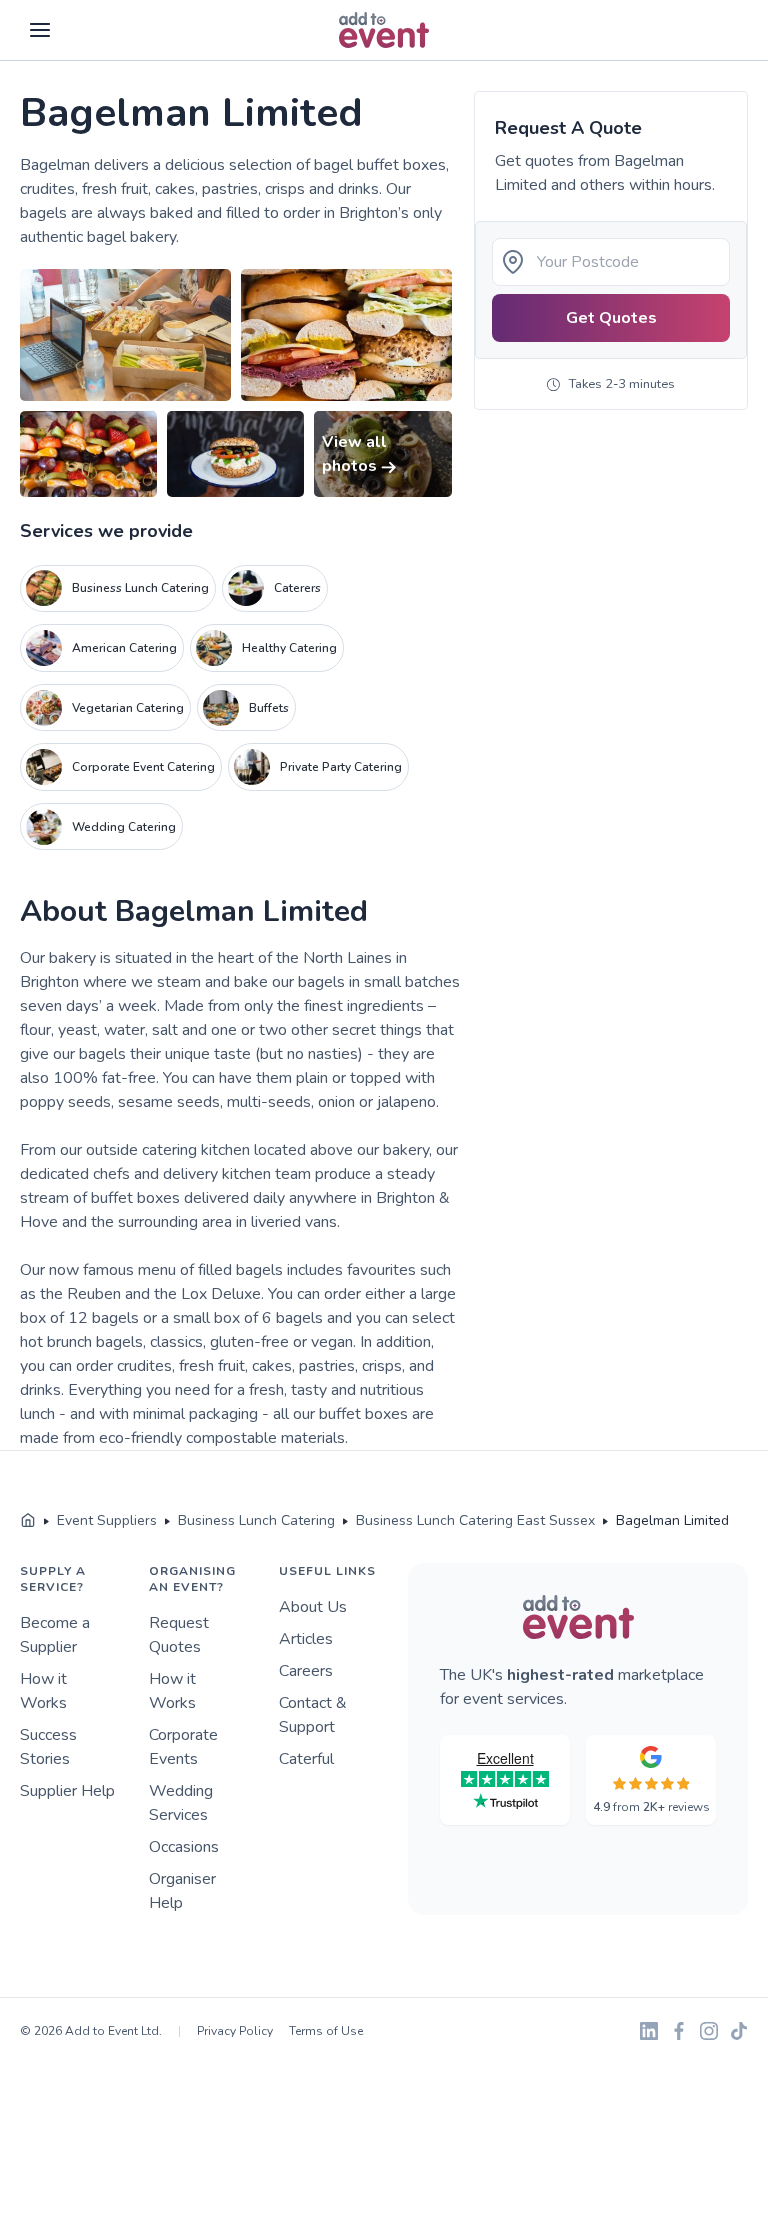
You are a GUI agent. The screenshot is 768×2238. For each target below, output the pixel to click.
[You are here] (28, 1521)
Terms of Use (326, 2031)
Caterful (306, 1759)
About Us (313, 1607)
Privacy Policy (235, 2031)
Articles (306, 1639)
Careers (306, 1671)
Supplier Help (67, 1791)
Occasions (184, 1847)
